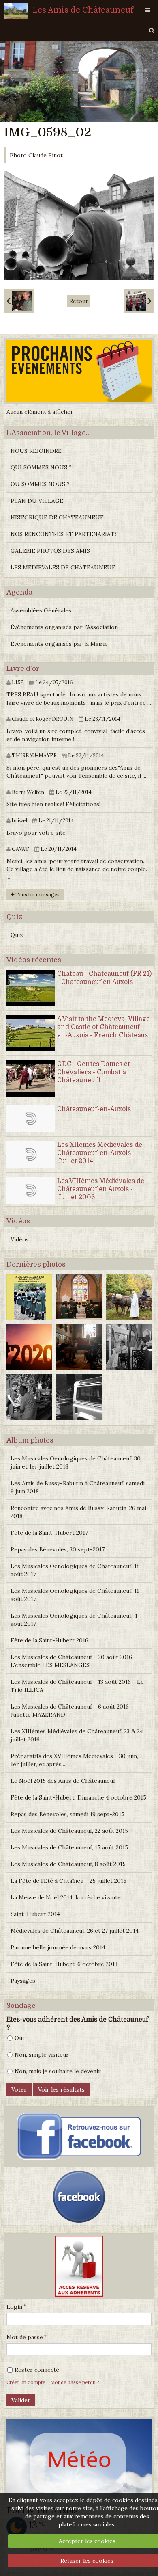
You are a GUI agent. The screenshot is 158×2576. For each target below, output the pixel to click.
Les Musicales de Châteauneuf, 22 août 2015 (69, 1831)
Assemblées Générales (41, 610)
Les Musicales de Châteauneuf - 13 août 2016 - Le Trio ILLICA (77, 1686)
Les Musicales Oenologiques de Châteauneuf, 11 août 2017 (75, 1595)
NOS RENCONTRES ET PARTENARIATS (64, 534)
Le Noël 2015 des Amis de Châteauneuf (63, 1781)
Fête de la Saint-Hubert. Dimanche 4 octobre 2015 (78, 1797)
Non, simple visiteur (42, 2055)
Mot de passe (25, 2337)
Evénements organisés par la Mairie (59, 644)
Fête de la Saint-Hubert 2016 (49, 1640)
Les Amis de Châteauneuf (83, 10)
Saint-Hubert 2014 (35, 1914)
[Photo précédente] (19, 301)
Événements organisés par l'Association (64, 627)
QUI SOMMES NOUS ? (41, 467)
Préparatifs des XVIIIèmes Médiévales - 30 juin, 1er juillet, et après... (74, 1760)
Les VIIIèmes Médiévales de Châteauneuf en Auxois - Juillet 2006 (101, 1189)
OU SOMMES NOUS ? (40, 484)
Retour (79, 301)
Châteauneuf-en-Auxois (94, 1109)
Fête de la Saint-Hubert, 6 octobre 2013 (64, 1964)
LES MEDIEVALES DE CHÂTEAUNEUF (63, 567)
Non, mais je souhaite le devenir (58, 2071)
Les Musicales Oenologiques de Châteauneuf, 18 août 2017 (75, 1570)
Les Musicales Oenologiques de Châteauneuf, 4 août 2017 (74, 1620)
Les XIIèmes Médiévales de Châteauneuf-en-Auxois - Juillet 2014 (100, 1153)
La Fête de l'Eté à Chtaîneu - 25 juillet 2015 (68, 1881)
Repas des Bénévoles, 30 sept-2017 (58, 1549)
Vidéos (20, 1239)
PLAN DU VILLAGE (37, 501)
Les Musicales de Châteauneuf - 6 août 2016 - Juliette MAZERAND (72, 1711)
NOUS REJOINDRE (36, 451)
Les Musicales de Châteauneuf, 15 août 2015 (69, 1847)
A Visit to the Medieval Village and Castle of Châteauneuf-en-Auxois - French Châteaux (104, 1027)
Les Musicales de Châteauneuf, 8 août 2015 (68, 1864)
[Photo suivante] (139, 301)
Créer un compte (26, 2382)
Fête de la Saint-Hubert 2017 (49, 1533)
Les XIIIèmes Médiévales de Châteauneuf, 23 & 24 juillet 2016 (77, 1735)
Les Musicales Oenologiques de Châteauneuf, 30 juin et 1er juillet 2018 (76, 1462)
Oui (19, 2038)
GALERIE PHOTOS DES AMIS (50, 551)
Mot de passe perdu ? (75, 2382)
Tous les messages (37, 894)
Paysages (23, 1981)
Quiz (17, 935)
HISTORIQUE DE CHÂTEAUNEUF (57, 517)
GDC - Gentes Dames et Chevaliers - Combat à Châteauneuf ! (94, 1072)
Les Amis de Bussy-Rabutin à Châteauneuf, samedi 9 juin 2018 (78, 1487)
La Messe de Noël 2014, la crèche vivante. (66, 1897)
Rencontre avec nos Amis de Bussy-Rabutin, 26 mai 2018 (78, 1512)
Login (14, 2307)
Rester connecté (37, 2370)
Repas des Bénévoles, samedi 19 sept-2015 (67, 1814)
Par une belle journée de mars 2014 (58, 1947)
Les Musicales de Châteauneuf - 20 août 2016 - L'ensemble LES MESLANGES (74, 1661)
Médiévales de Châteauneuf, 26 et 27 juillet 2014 (75, 1931)
